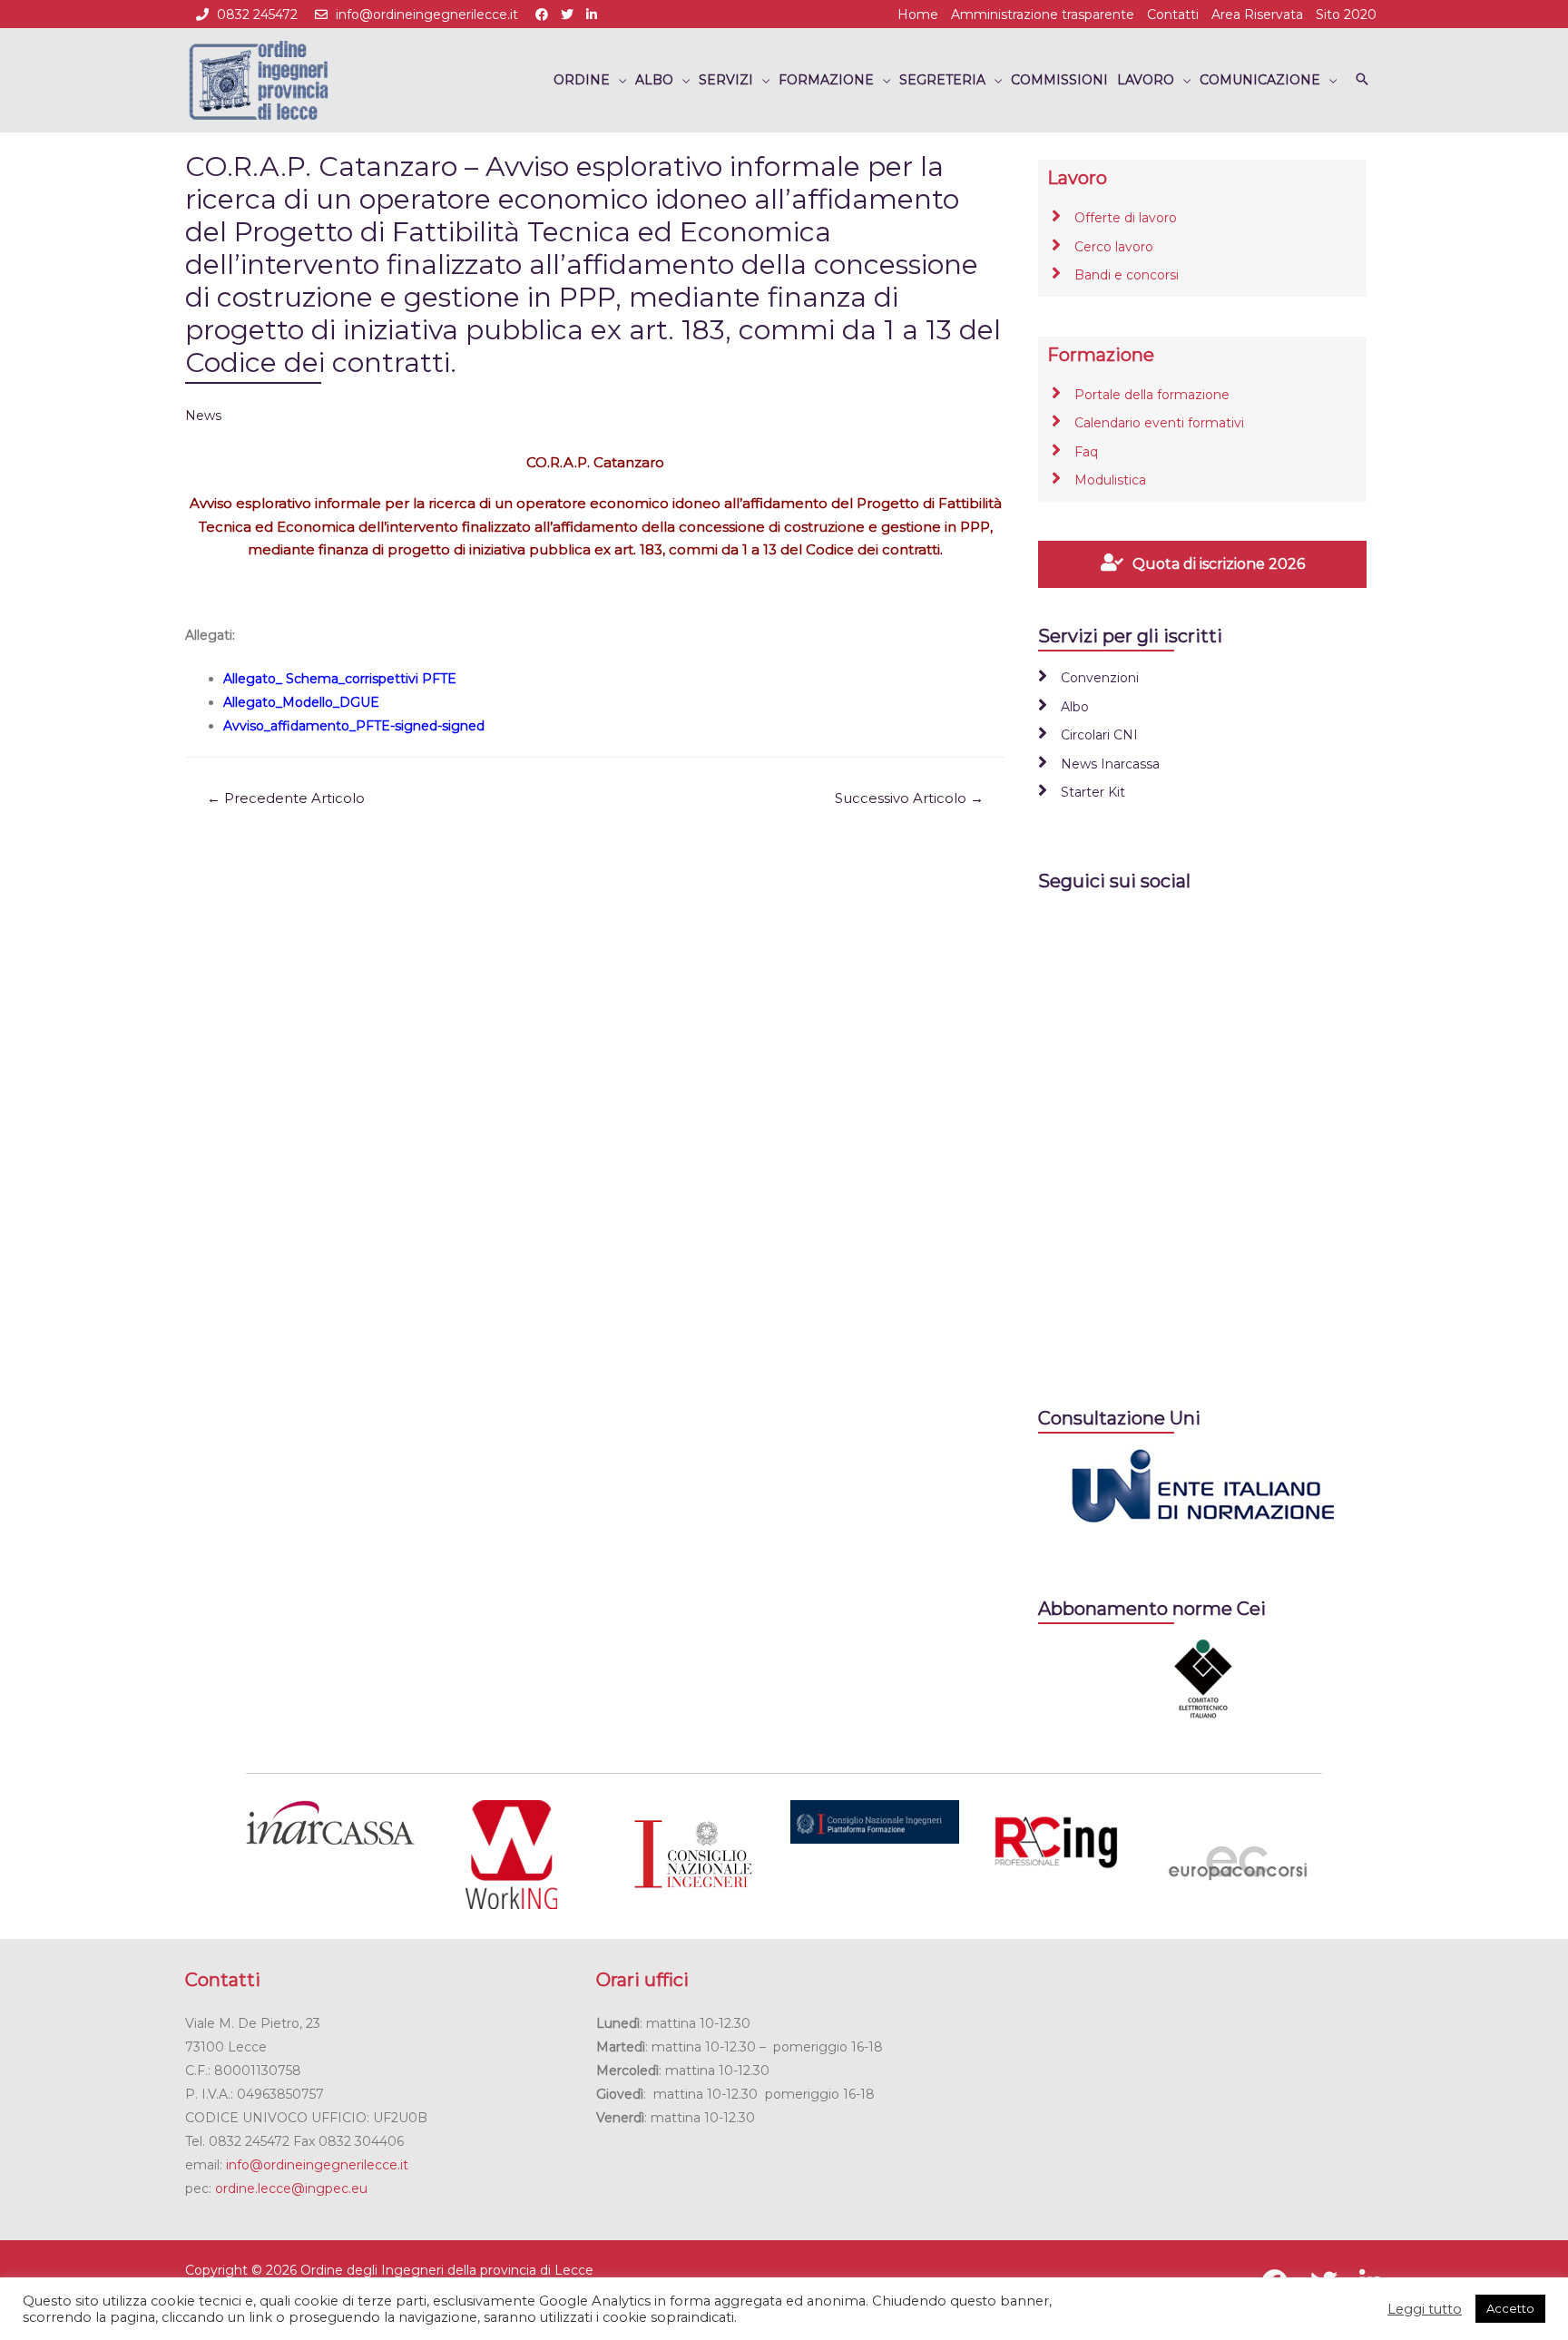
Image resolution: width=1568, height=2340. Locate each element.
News (203, 416)
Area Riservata (1257, 15)
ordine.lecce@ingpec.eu (291, 2188)
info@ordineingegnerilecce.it (427, 15)
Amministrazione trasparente (1043, 15)
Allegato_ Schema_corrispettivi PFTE (340, 679)
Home (918, 15)
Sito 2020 (1346, 15)
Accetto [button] (1510, 2308)
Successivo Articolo (909, 798)
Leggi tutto (1425, 2309)
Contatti (1173, 15)
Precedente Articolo (286, 798)
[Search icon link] (1362, 80)
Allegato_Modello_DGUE (301, 702)
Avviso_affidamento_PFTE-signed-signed (354, 726)
